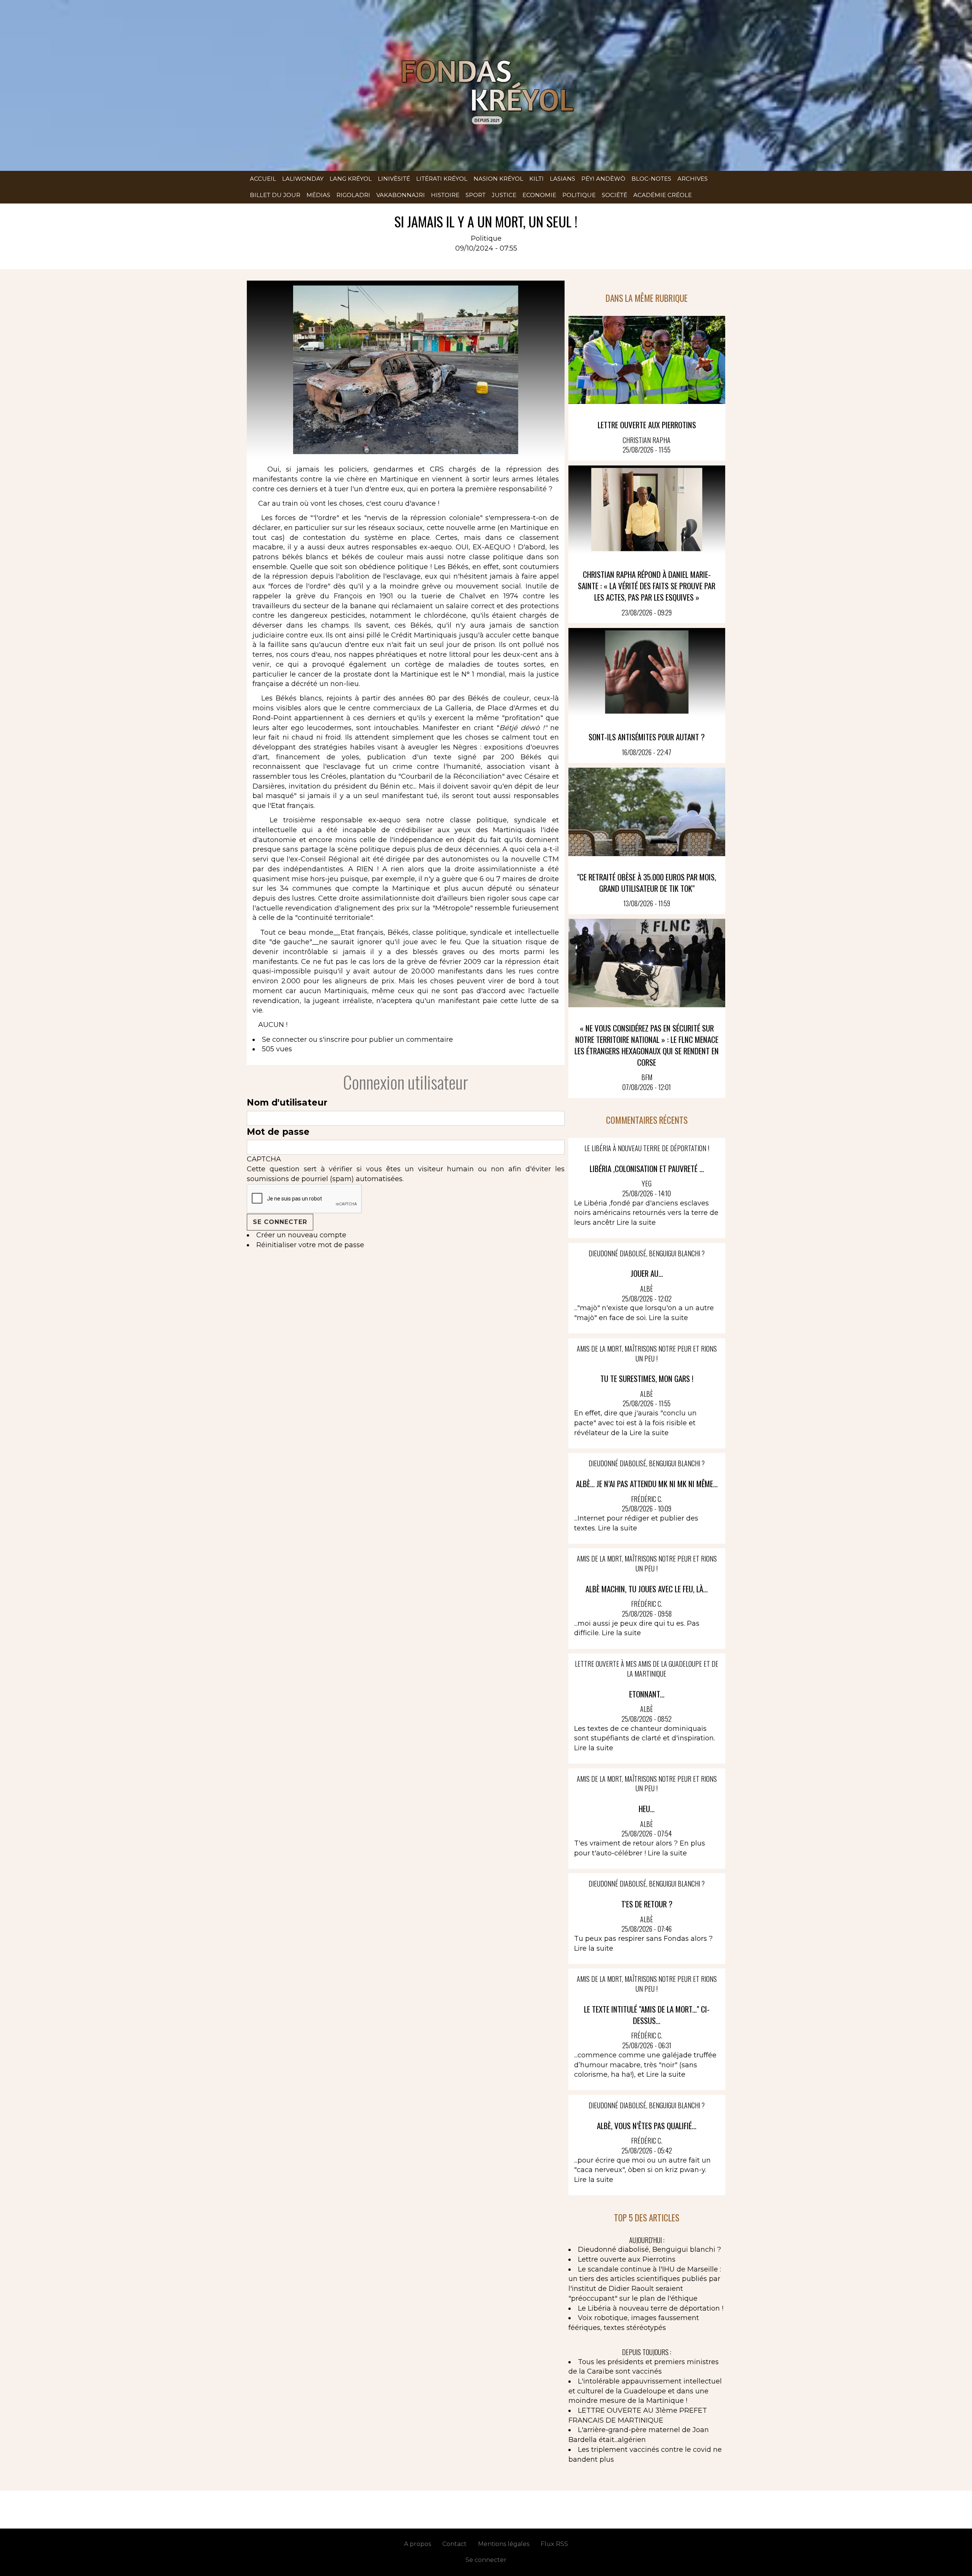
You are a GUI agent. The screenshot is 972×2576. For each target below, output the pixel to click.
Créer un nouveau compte (301, 1235)
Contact (454, 2544)
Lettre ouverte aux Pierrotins (647, 425)
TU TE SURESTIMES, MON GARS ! (647, 1378)
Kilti (536, 179)
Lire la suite (636, 1223)
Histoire (445, 195)
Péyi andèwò (603, 179)
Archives (693, 179)
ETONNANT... (647, 1694)
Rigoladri (353, 195)
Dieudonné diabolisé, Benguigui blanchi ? (649, 2249)
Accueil (263, 179)
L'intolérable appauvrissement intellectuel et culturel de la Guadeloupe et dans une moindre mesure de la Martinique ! (645, 2391)
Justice (504, 195)
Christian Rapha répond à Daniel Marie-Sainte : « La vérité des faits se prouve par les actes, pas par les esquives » (647, 586)
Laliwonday (303, 179)
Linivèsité (394, 179)
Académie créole (663, 195)
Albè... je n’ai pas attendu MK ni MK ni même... (647, 1484)
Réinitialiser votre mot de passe (310, 1245)
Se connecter (284, 1040)
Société (615, 195)
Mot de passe (278, 1132)
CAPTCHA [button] (264, 1159)
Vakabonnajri (401, 195)
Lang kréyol (351, 179)
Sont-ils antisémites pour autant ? (647, 737)
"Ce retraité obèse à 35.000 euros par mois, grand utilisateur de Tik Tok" (647, 883)
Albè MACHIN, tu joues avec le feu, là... (647, 1589)
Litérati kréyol (442, 179)
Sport (476, 195)
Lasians (563, 179)
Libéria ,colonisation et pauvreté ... (647, 1168)
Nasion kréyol (498, 179)
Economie (539, 195)
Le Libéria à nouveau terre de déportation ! (651, 2308)
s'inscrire (334, 1040)
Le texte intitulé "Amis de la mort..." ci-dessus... (647, 2015)
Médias (318, 195)
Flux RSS (554, 2544)
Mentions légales (504, 2544)
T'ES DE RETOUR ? (647, 1904)
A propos (417, 2544)
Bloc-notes (651, 179)
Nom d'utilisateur (287, 1103)
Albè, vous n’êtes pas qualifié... (647, 2126)
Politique (579, 195)
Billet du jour (275, 195)
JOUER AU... (647, 1273)
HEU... (647, 1809)
